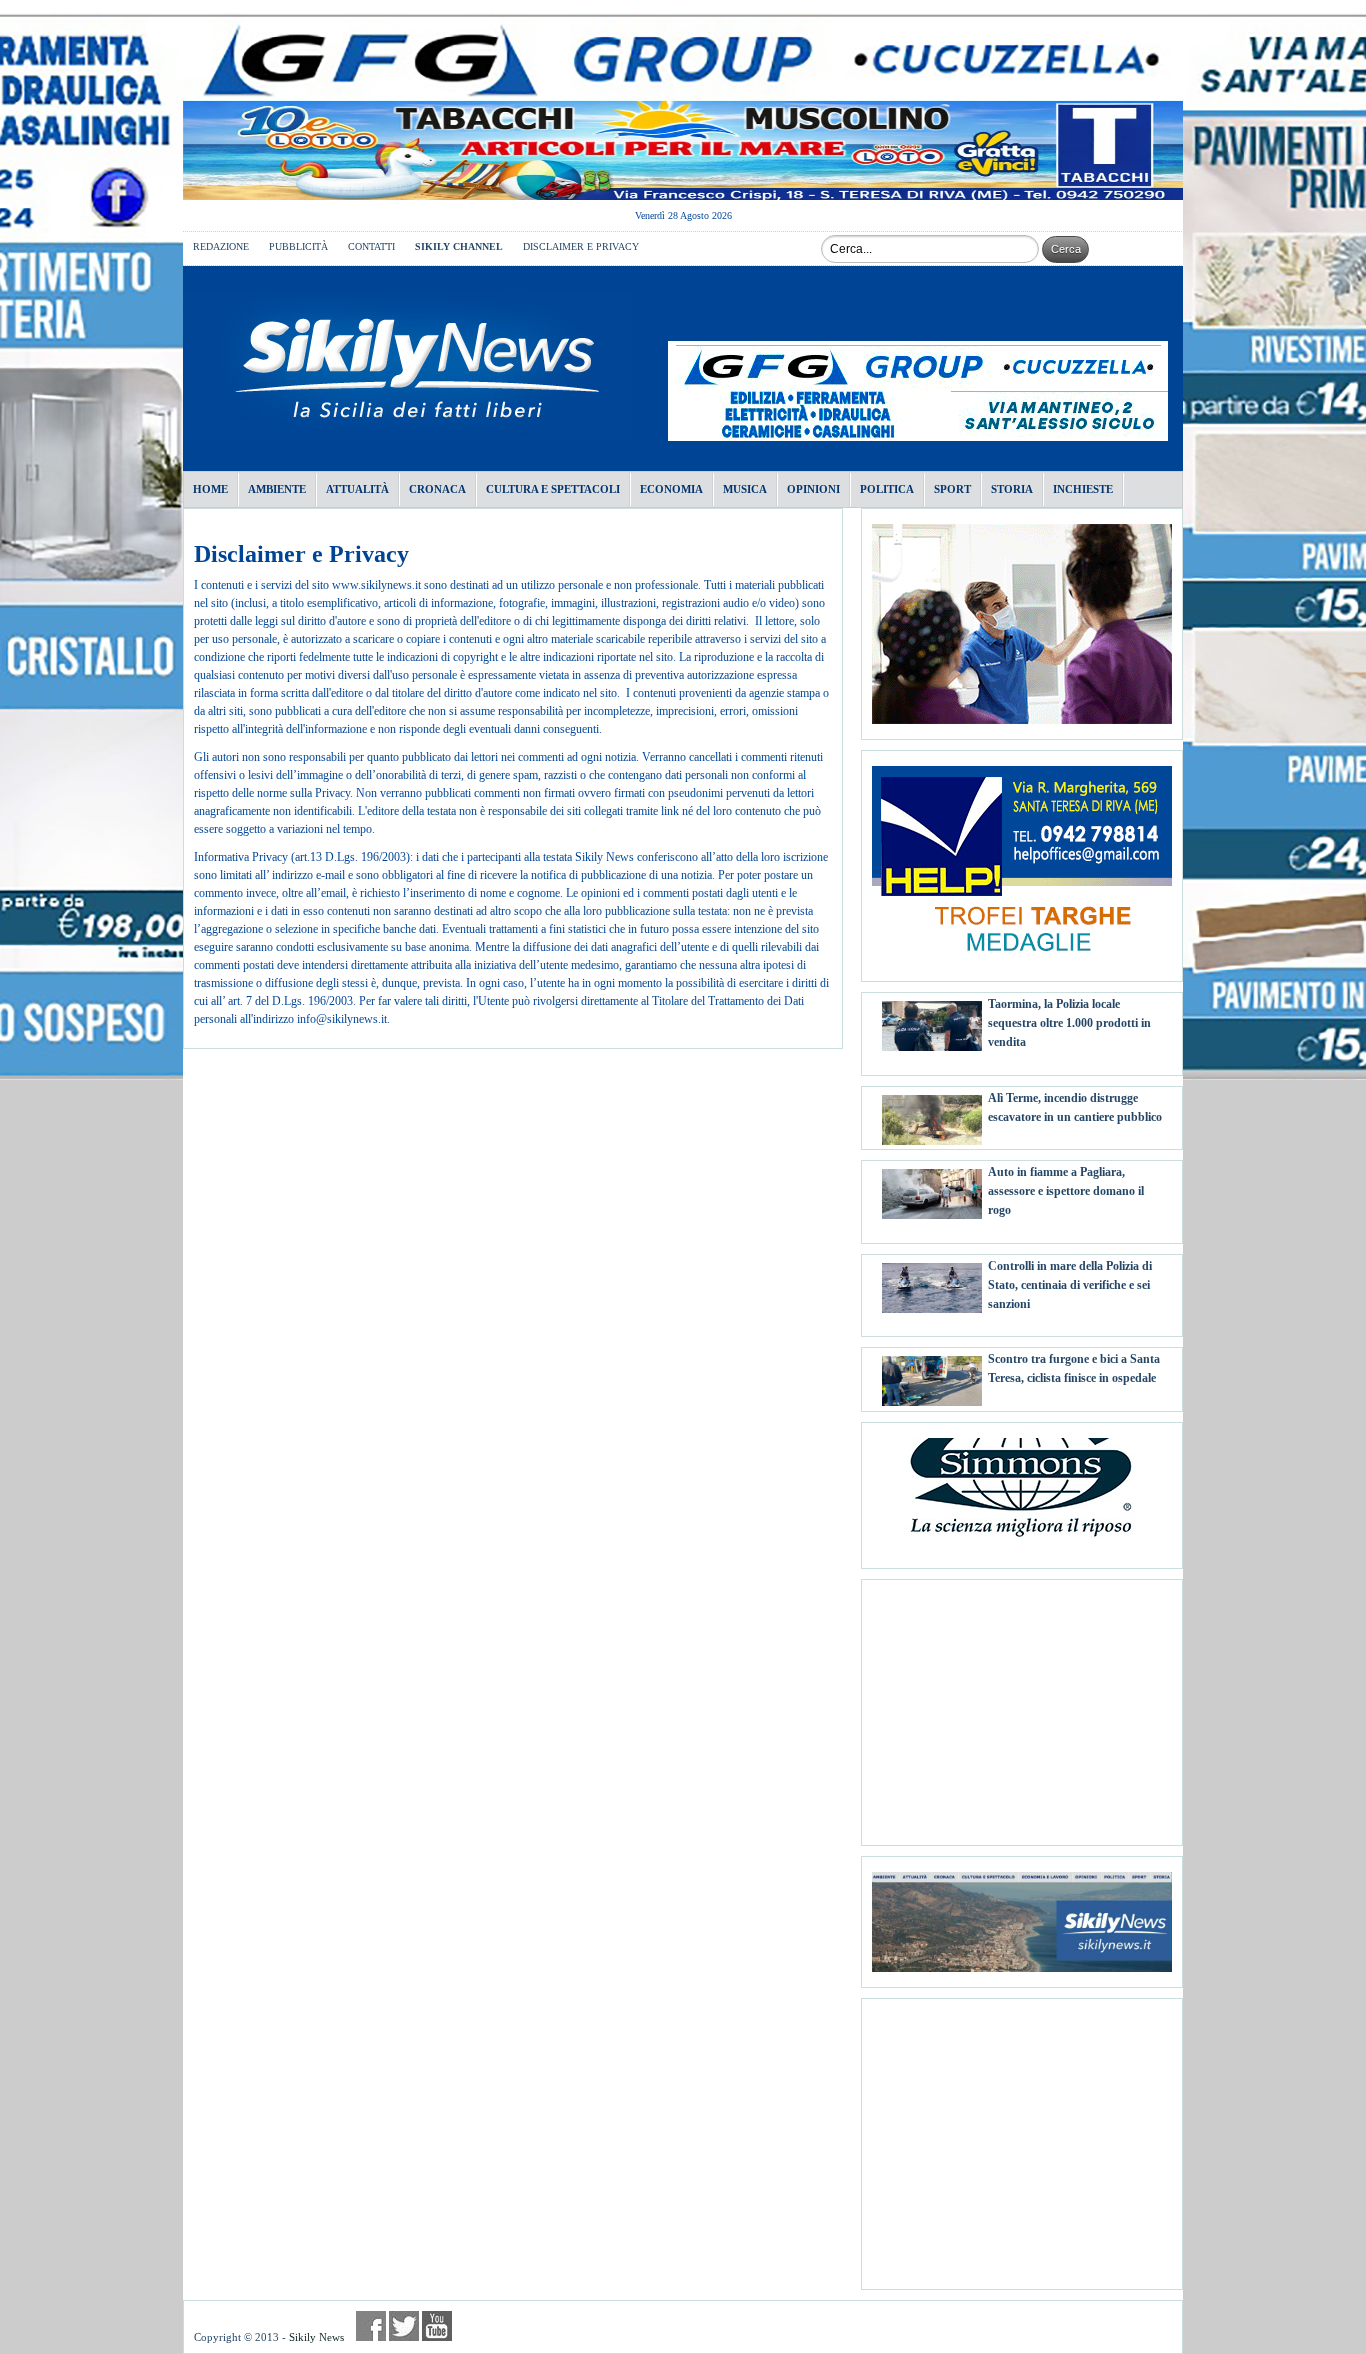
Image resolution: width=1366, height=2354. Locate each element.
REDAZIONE (221, 246)
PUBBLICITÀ (298, 246)
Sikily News (316, 2337)
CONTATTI (371, 246)
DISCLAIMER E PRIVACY (581, 246)
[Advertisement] (1022, 1705)
